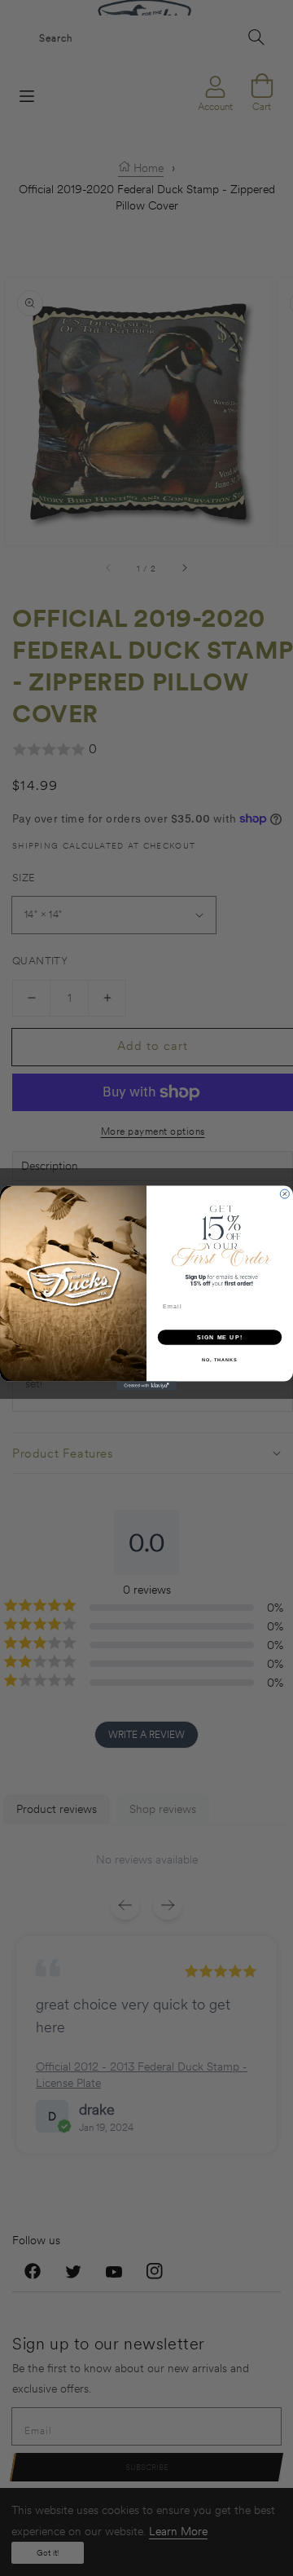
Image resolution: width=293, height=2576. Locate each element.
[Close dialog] (284, 1194)
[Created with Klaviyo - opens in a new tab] (146, 1385)
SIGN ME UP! (220, 1337)
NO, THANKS (220, 1360)
